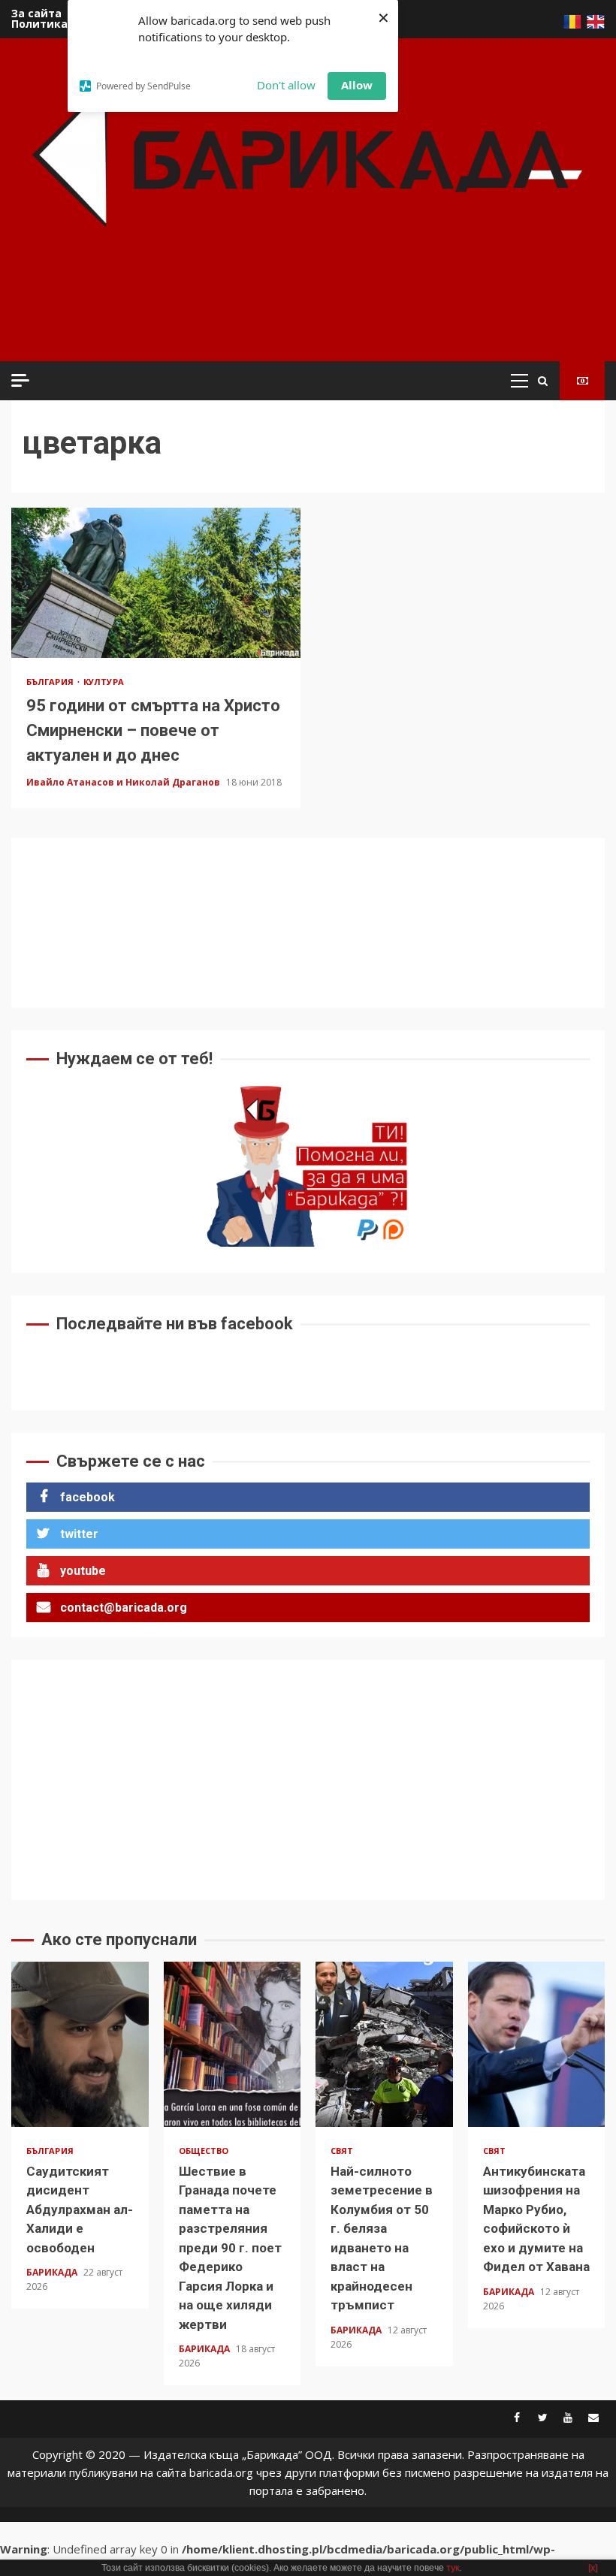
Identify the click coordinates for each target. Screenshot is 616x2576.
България (51, 682)
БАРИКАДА (53, 2272)
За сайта (36, 13)
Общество (204, 2151)
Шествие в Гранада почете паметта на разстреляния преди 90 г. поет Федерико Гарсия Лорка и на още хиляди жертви (233, 2044)
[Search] (543, 381)
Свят (342, 2151)
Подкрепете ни (582, 381)
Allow (357, 85)
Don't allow (286, 85)
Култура (104, 682)
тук (453, 2568)
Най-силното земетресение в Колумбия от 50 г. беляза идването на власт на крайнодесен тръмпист (384, 2044)
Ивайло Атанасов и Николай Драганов (124, 782)
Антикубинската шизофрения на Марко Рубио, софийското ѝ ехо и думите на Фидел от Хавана (537, 2044)
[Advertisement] (292, 315)
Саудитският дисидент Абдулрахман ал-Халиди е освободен (80, 2044)
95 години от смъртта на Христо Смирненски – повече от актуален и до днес (156, 583)
